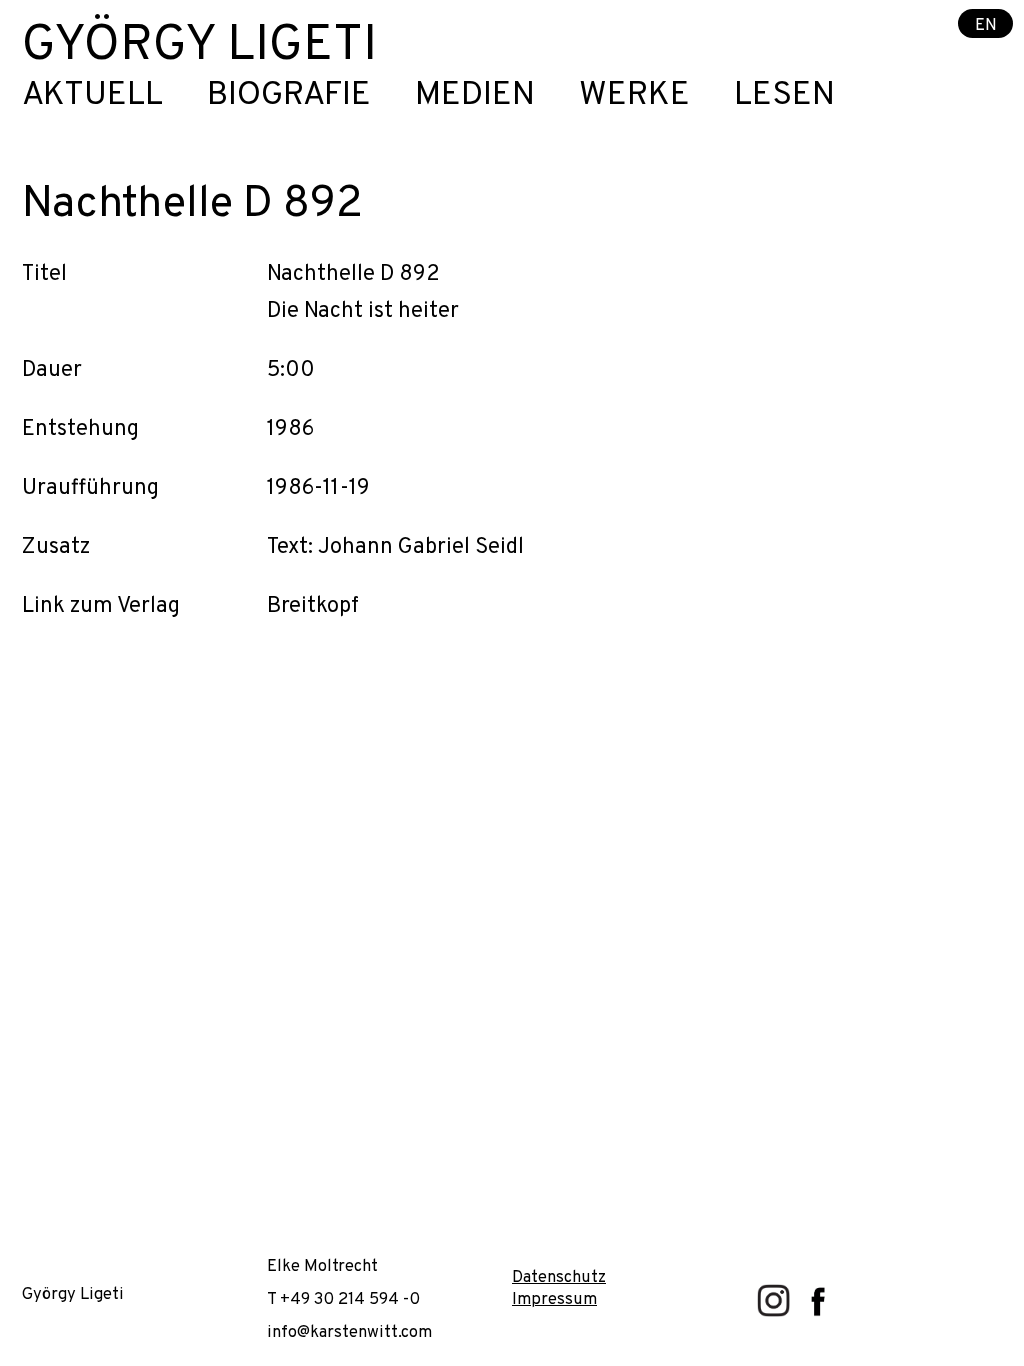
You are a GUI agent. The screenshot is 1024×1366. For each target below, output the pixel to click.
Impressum (554, 1299)
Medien (475, 96)
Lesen (784, 96)
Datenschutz (559, 1277)
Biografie (289, 96)
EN (986, 24)
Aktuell (92, 96)
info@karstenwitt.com (349, 1332)
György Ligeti (199, 46)
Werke (634, 96)
